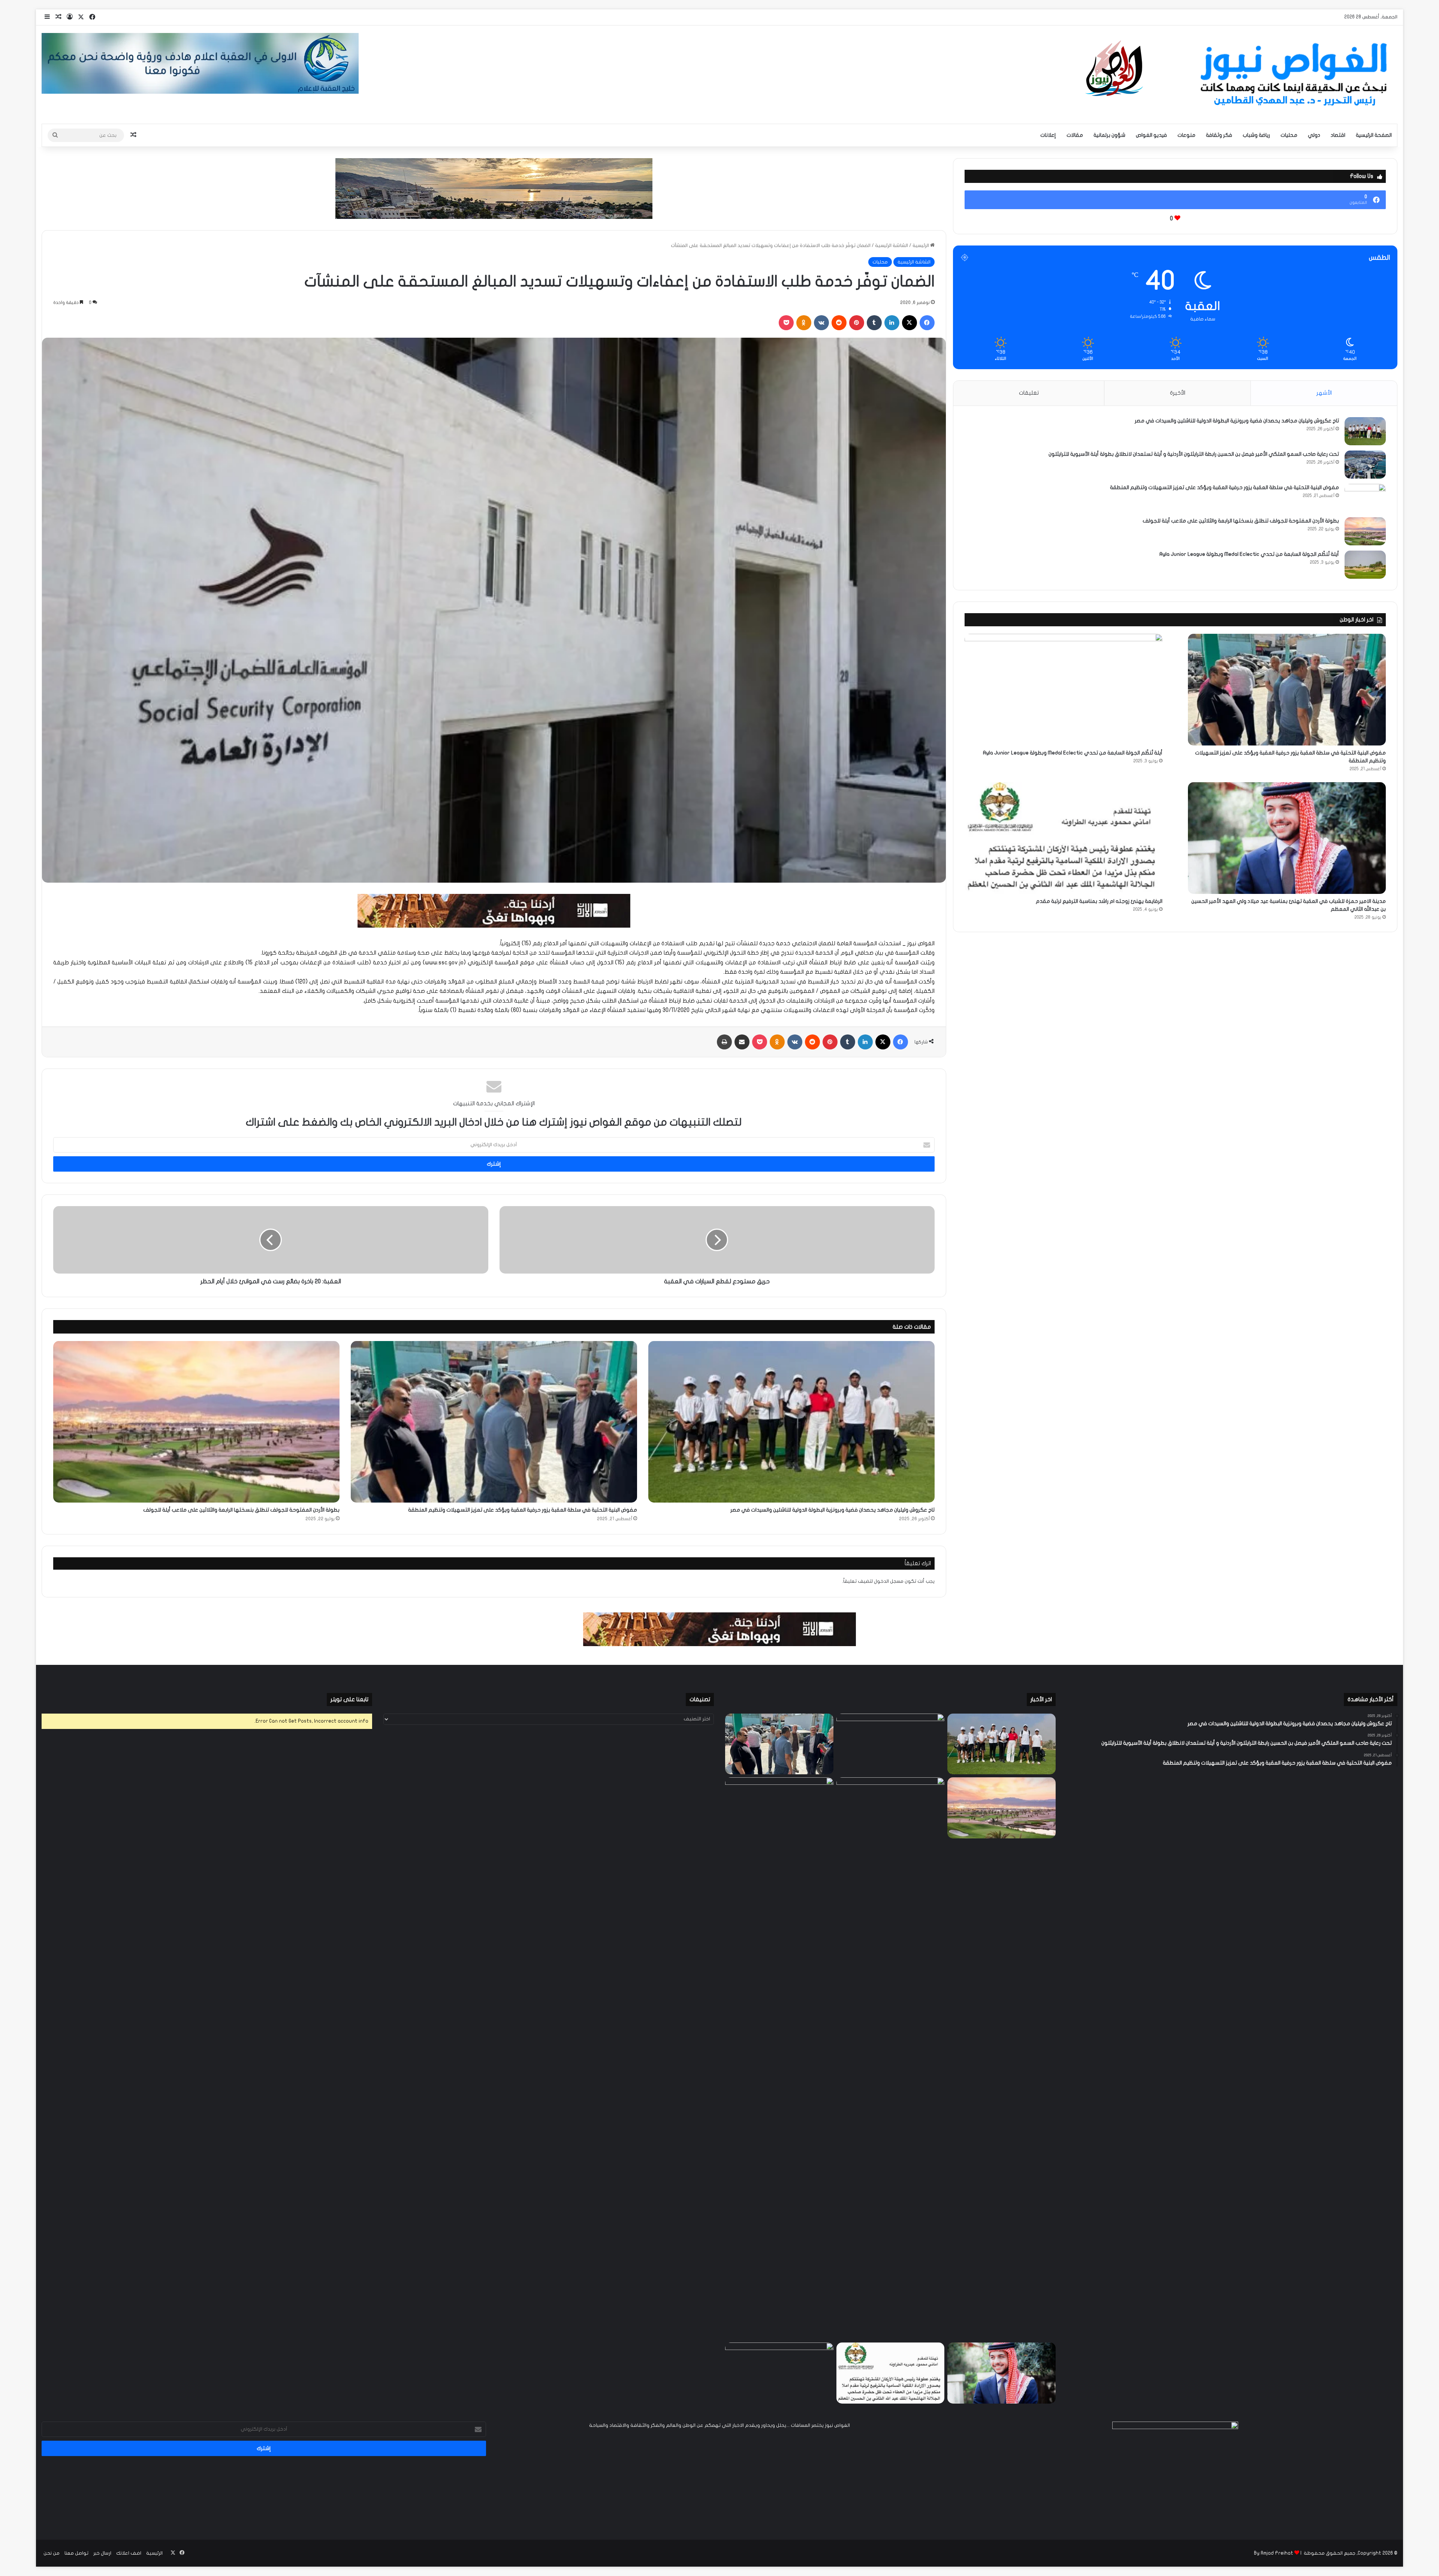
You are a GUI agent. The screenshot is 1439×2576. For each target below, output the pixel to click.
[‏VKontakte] (821, 323)
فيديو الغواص (1151, 135)
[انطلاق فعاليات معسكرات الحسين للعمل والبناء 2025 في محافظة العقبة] (779, 2058)
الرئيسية (921, 245)
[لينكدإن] (892, 323)
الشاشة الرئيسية (892, 245)
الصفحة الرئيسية (1374, 135)
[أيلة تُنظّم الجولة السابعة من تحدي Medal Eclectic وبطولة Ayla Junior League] (1365, 565)
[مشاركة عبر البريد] (742, 1042)
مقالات (1075, 135)
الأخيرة (1178, 393)
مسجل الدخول (889, 1581)
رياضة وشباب (1256, 135)
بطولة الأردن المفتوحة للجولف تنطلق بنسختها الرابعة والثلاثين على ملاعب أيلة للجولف (241, 1510)
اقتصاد (1338, 135)
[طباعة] (724, 1042)
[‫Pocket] (786, 323)
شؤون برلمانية (1109, 135)
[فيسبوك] (927, 323)
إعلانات (1048, 135)
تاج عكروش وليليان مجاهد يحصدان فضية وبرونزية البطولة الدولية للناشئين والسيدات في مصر (832, 1510)
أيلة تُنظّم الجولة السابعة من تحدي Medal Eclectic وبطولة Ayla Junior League (1249, 554)
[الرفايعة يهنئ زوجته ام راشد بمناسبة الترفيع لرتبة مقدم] (1064, 838)
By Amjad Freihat (1274, 2553)
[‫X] (909, 323)
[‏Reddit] (839, 323)
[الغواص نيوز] (1239, 75)
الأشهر (1324, 393)
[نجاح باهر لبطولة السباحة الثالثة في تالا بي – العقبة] (779, 2373)
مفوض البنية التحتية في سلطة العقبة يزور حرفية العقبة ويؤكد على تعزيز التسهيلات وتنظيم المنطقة (523, 1510)
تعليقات (1029, 393)
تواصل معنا (76, 2553)
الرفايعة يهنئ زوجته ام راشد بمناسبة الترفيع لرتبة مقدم (1099, 901)
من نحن (52, 2553)
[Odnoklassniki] (804, 323)
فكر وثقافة (1219, 135)
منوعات (1186, 135)
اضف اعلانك (129, 2553)
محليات (1289, 135)
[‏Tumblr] (874, 323)
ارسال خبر (102, 2553)
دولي (1314, 135)
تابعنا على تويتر (349, 1699)
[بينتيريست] (857, 323)
